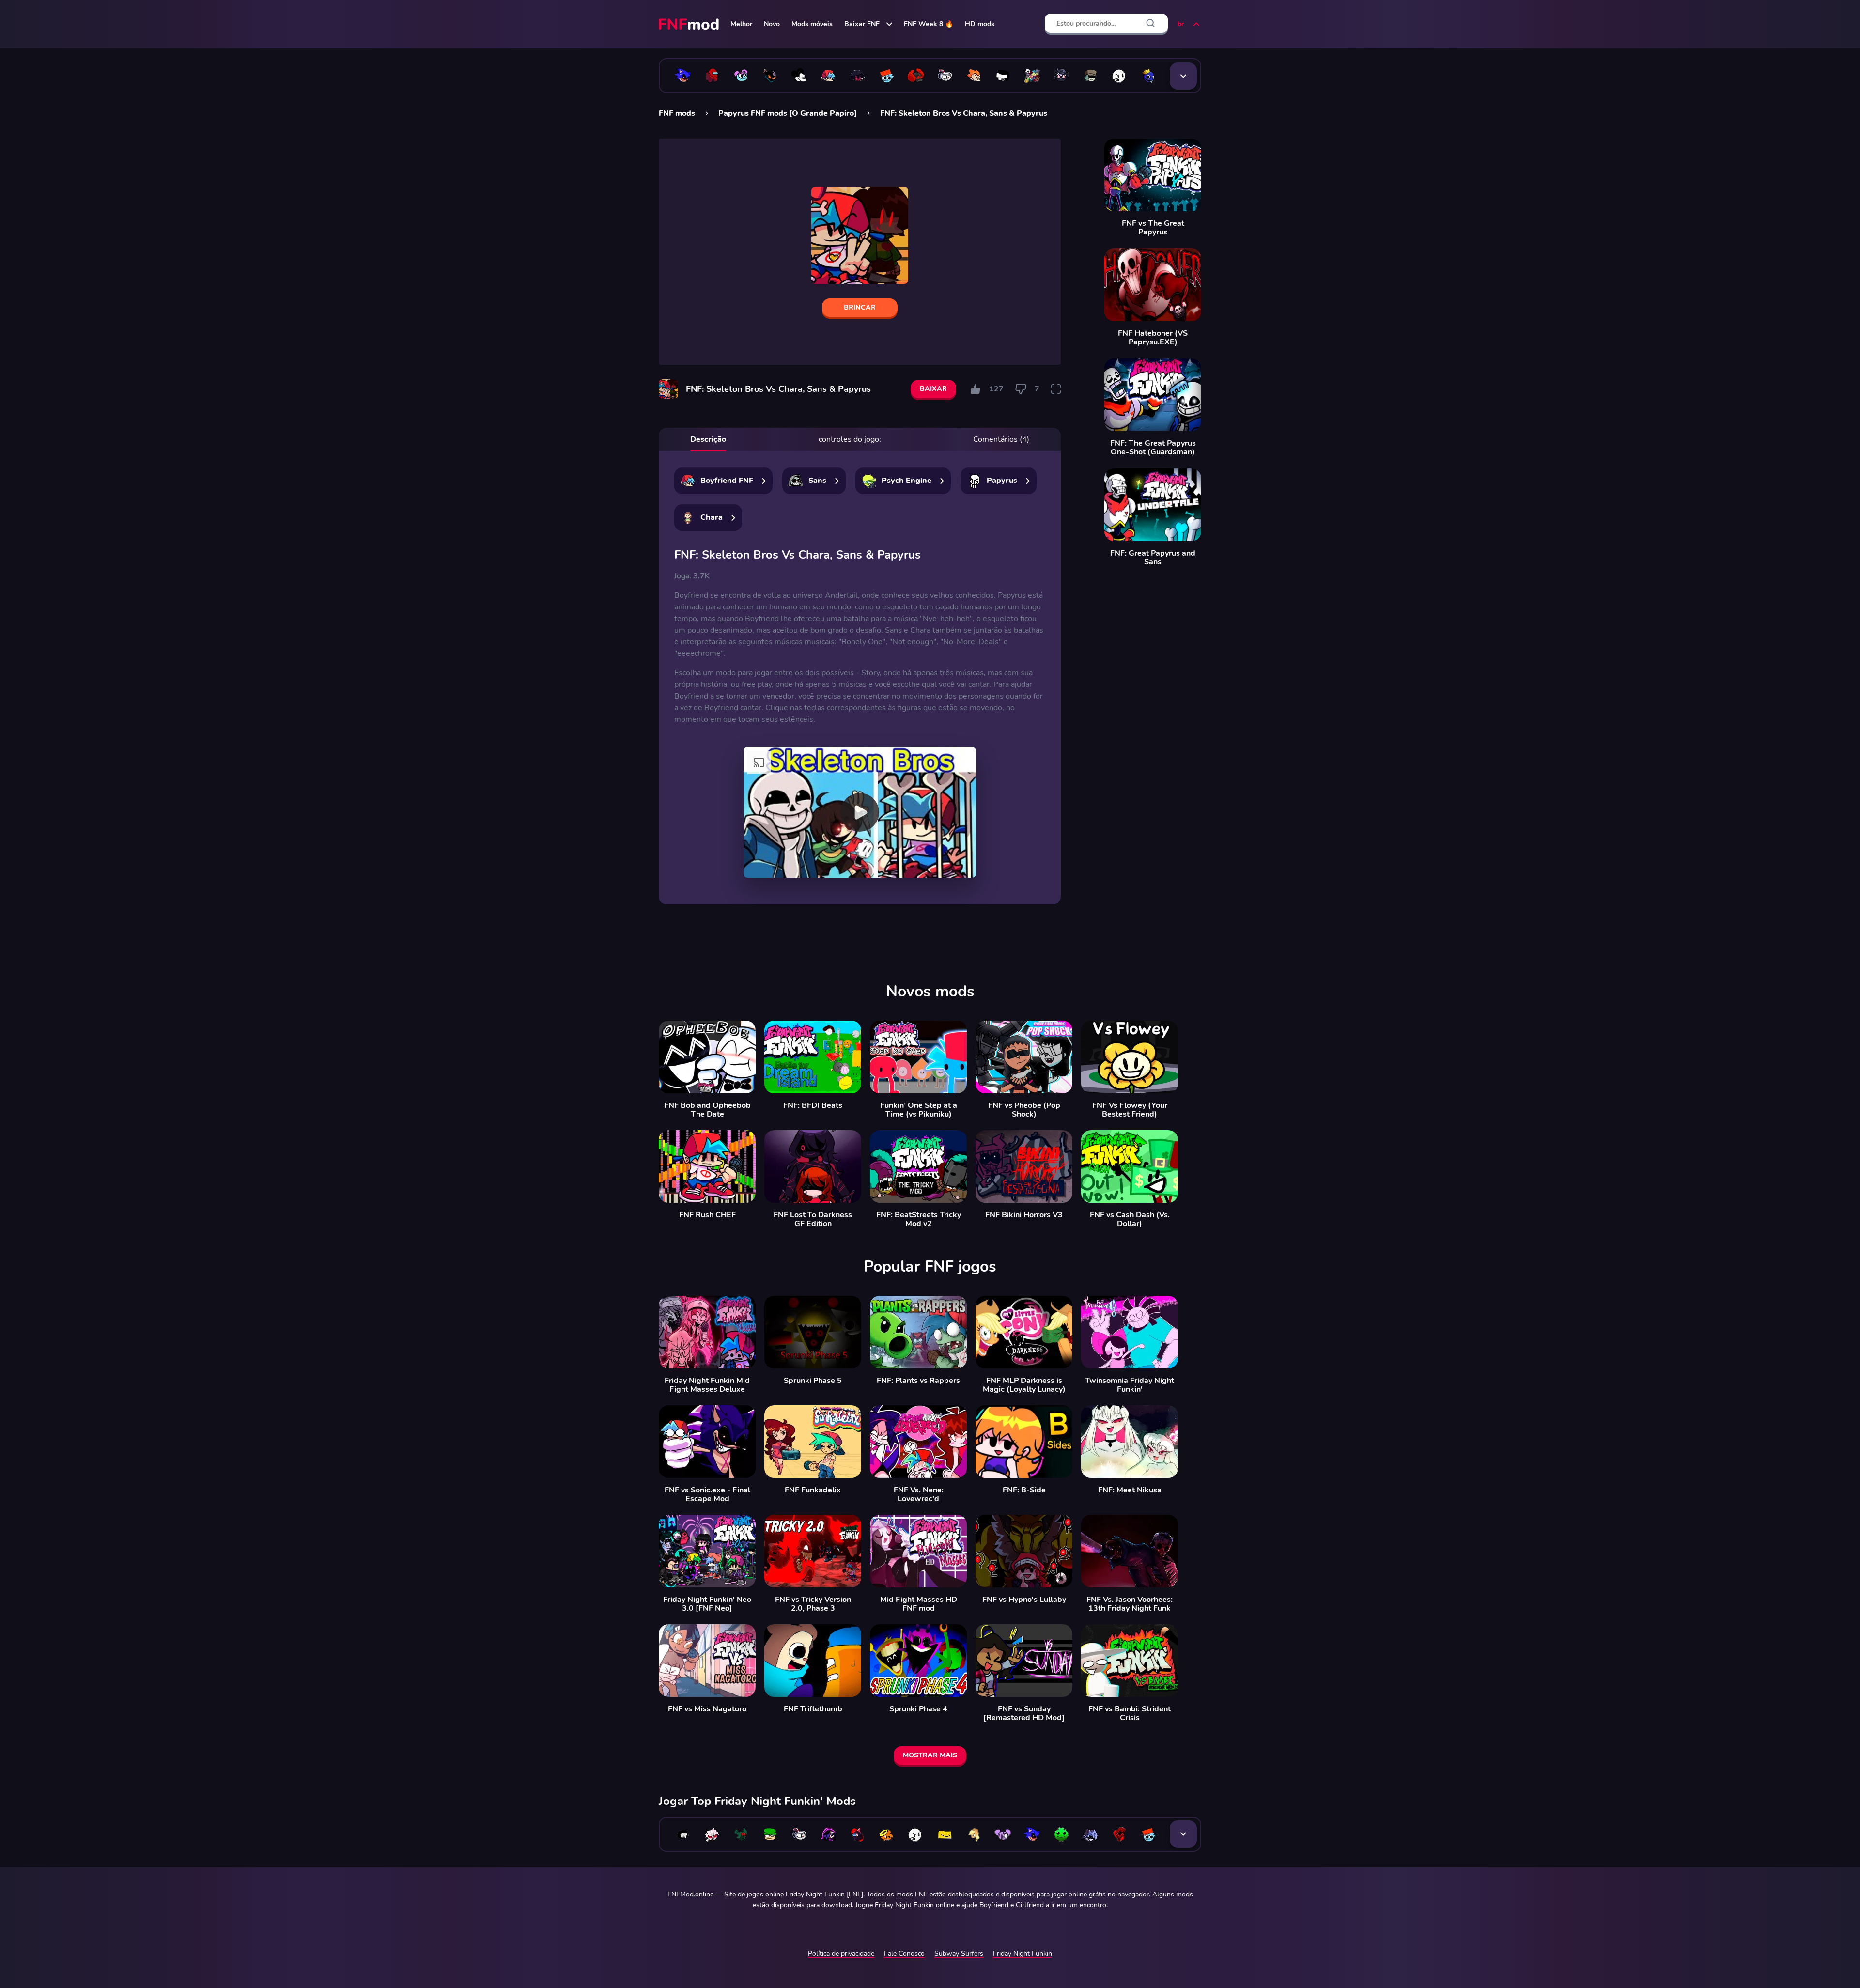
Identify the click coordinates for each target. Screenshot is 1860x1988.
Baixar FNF (862, 24)
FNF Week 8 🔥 (929, 24)
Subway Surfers (959, 1953)
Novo (772, 24)
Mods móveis (812, 24)
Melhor (741, 24)
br (1181, 24)
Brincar (860, 307)
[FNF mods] (690, 24)
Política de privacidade (841, 1953)
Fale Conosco (904, 1953)
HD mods (980, 24)
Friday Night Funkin (1023, 1953)
